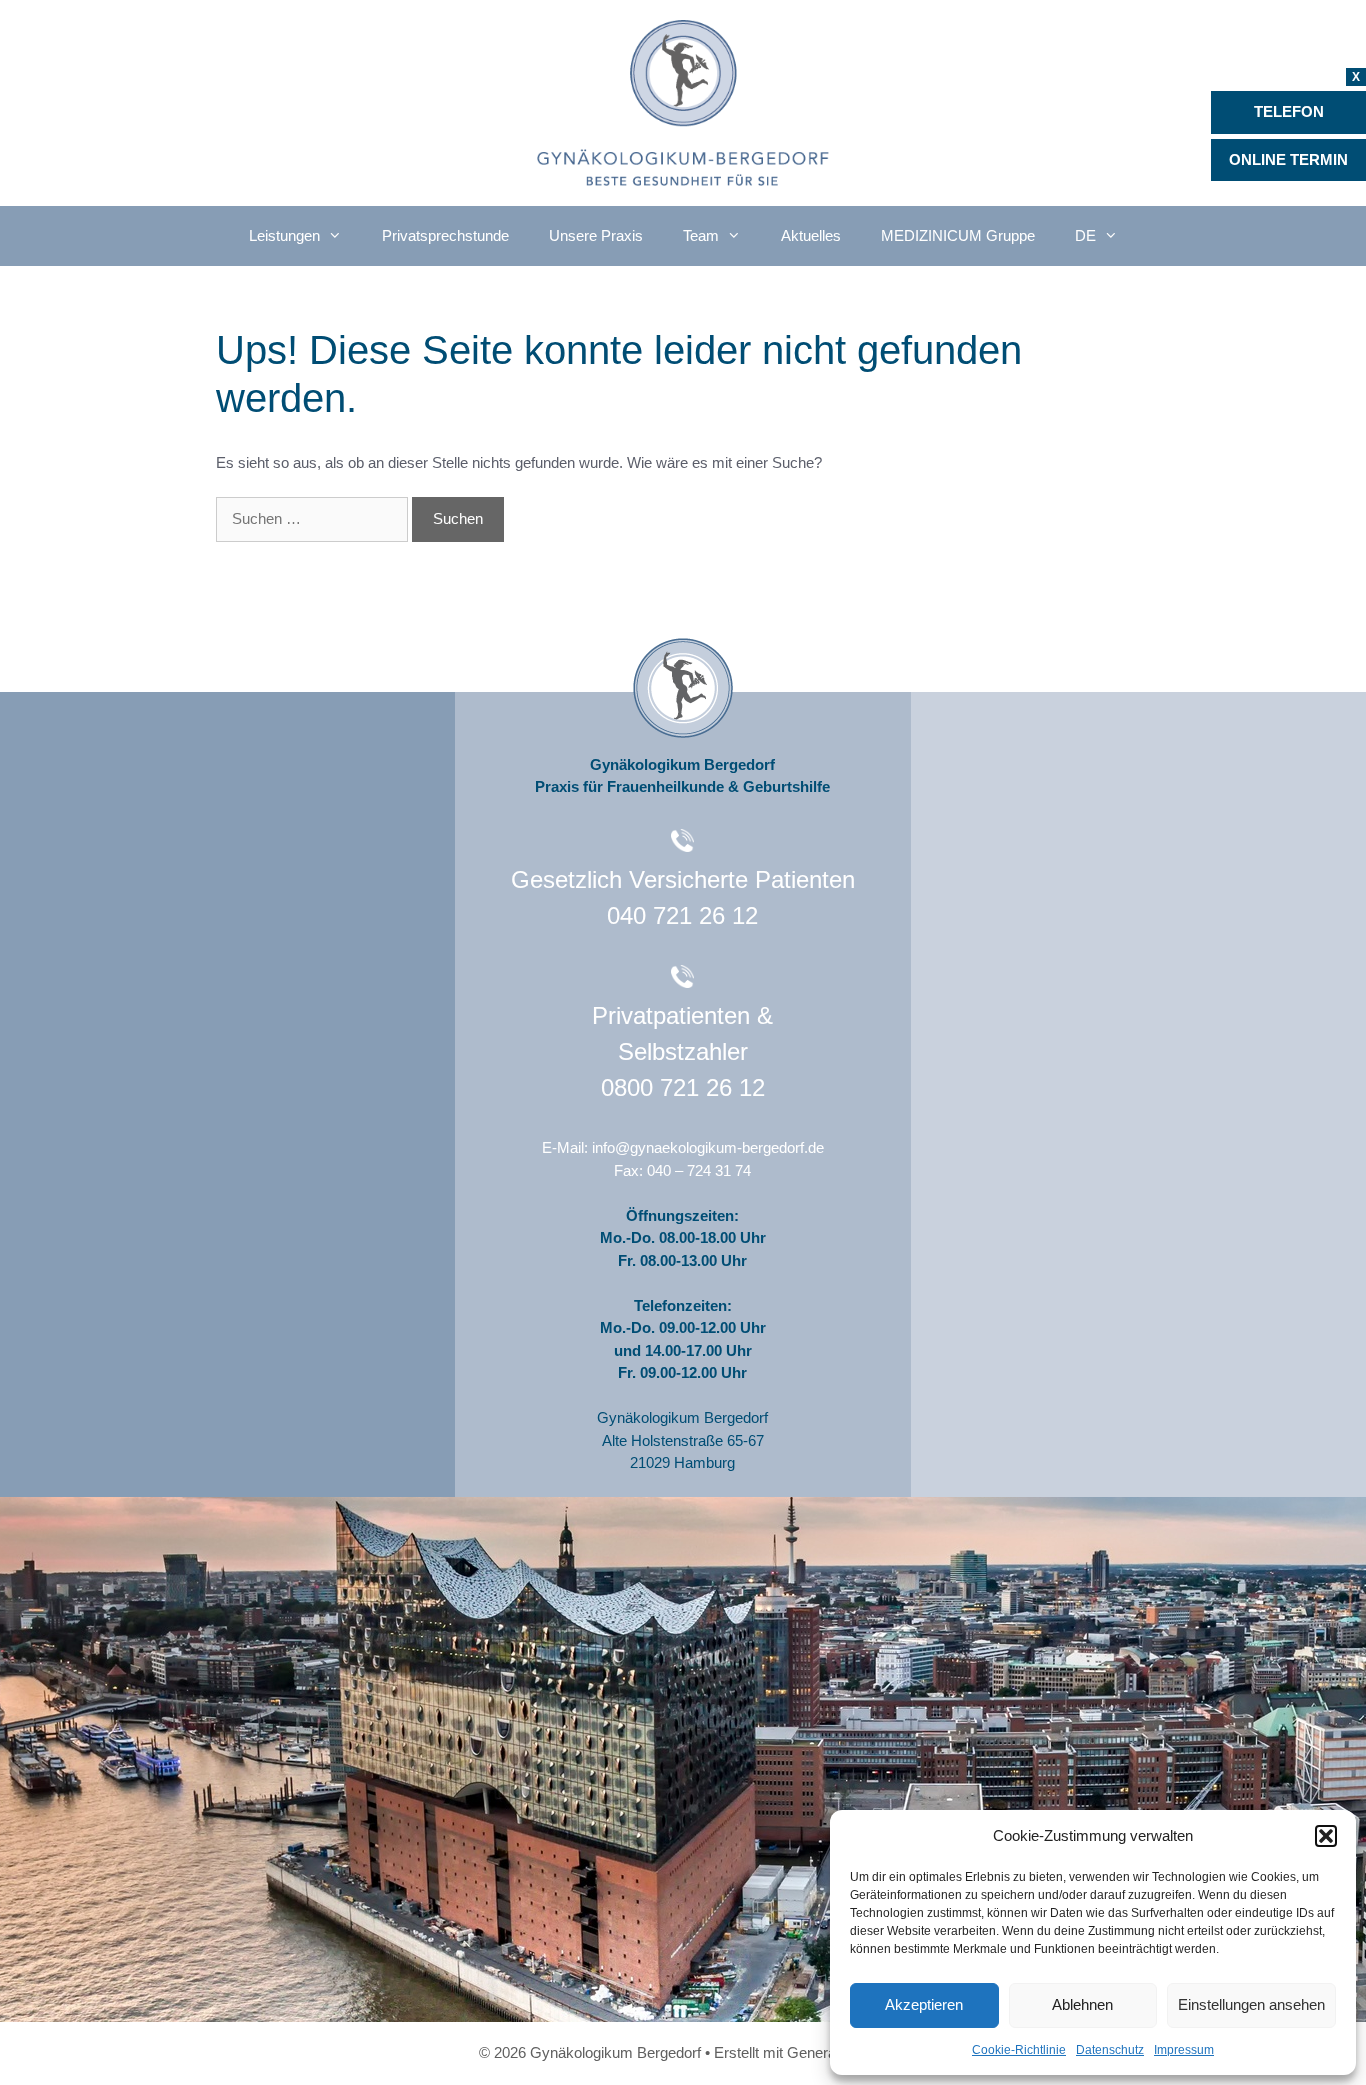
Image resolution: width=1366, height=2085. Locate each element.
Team (701, 235)
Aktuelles (811, 235)
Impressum (1184, 2050)
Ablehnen (1082, 2004)
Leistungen (284, 235)
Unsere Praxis (596, 235)
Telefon (1289, 111)
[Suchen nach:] (314, 518)
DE (1085, 235)
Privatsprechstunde (445, 235)
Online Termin (1288, 159)
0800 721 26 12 (683, 1087)
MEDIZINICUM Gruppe (958, 235)
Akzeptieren (924, 2004)
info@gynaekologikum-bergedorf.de (708, 1147)
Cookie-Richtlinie (1019, 2050)
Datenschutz (1110, 2050)
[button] (1326, 1836)
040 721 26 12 (682, 915)
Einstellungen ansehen (1251, 2004)
